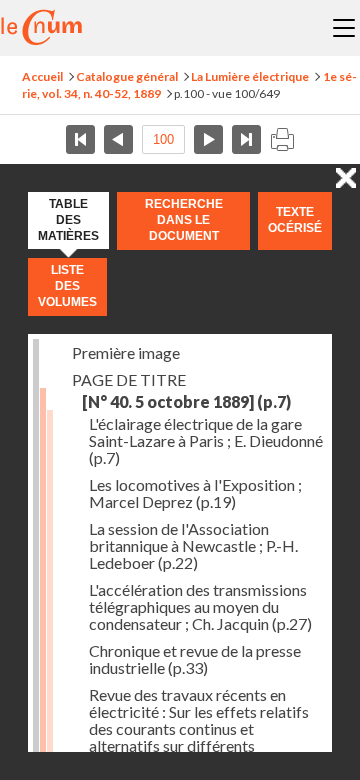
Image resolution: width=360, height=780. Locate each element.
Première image (126, 352)
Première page (80, 139)
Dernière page (246, 139)
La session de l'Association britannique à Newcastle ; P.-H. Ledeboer (193, 545)
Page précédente (118, 139)
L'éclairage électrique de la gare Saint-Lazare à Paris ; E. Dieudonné (206, 440)
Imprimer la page (282, 139)
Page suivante (208, 139)
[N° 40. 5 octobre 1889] (186, 401)
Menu (344, 28)
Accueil (42, 76)
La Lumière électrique (250, 76)
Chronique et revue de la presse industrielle (195, 659)
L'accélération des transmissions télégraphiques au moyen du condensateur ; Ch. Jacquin (200, 606)
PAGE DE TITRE (129, 379)
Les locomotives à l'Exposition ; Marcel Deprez (195, 493)
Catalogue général (127, 76)
